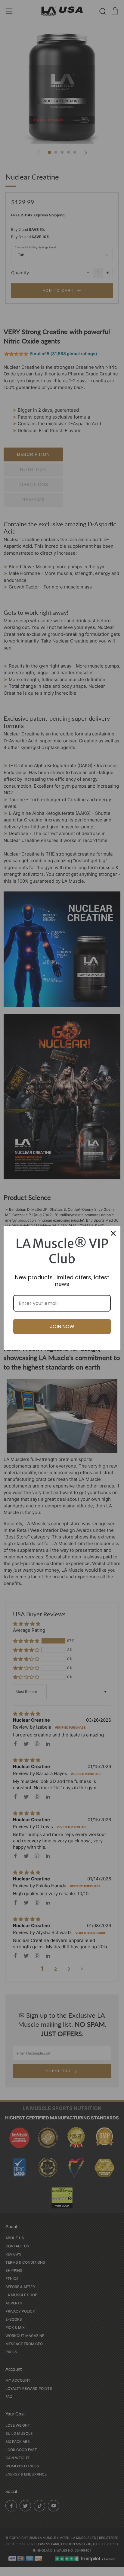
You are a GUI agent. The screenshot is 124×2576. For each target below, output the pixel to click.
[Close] (113, 1233)
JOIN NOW (62, 1326)
